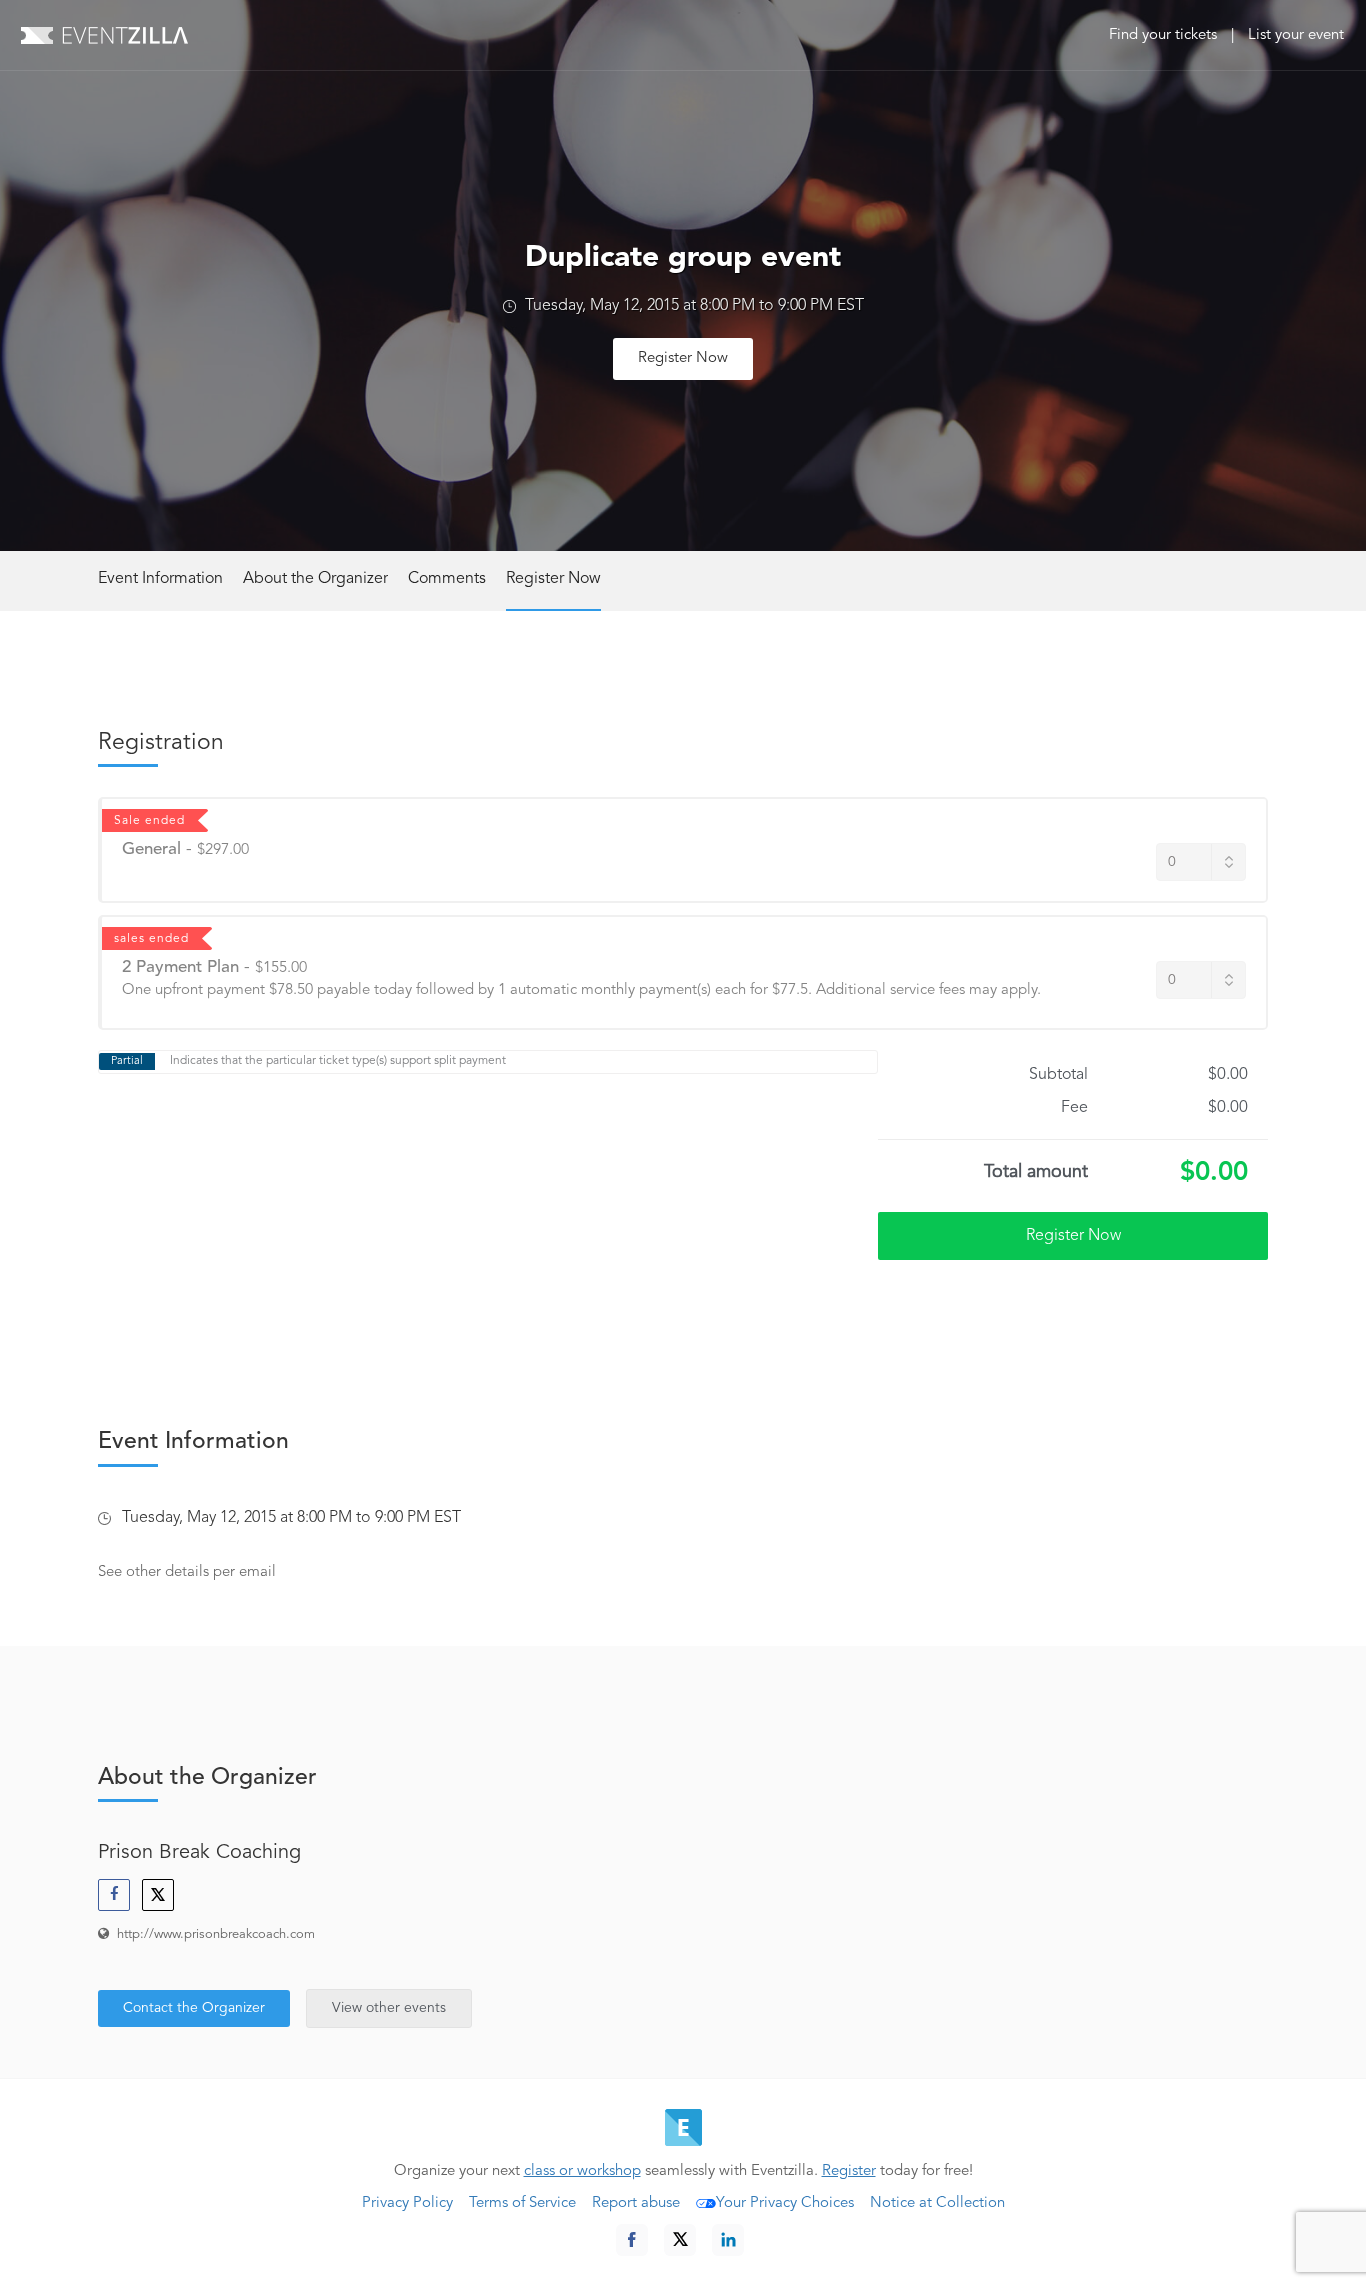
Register (849, 2171)
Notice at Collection (937, 2203)
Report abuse (636, 2203)
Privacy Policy (407, 2203)
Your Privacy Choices (785, 2203)
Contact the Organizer (194, 2008)
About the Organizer (315, 579)
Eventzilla (104, 35)
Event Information (160, 579)
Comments (447, 579)
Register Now (683, 358)
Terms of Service (522, 2203)
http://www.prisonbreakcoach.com (216, 1934)
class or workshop (582, 2171)
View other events (389, 2008)
